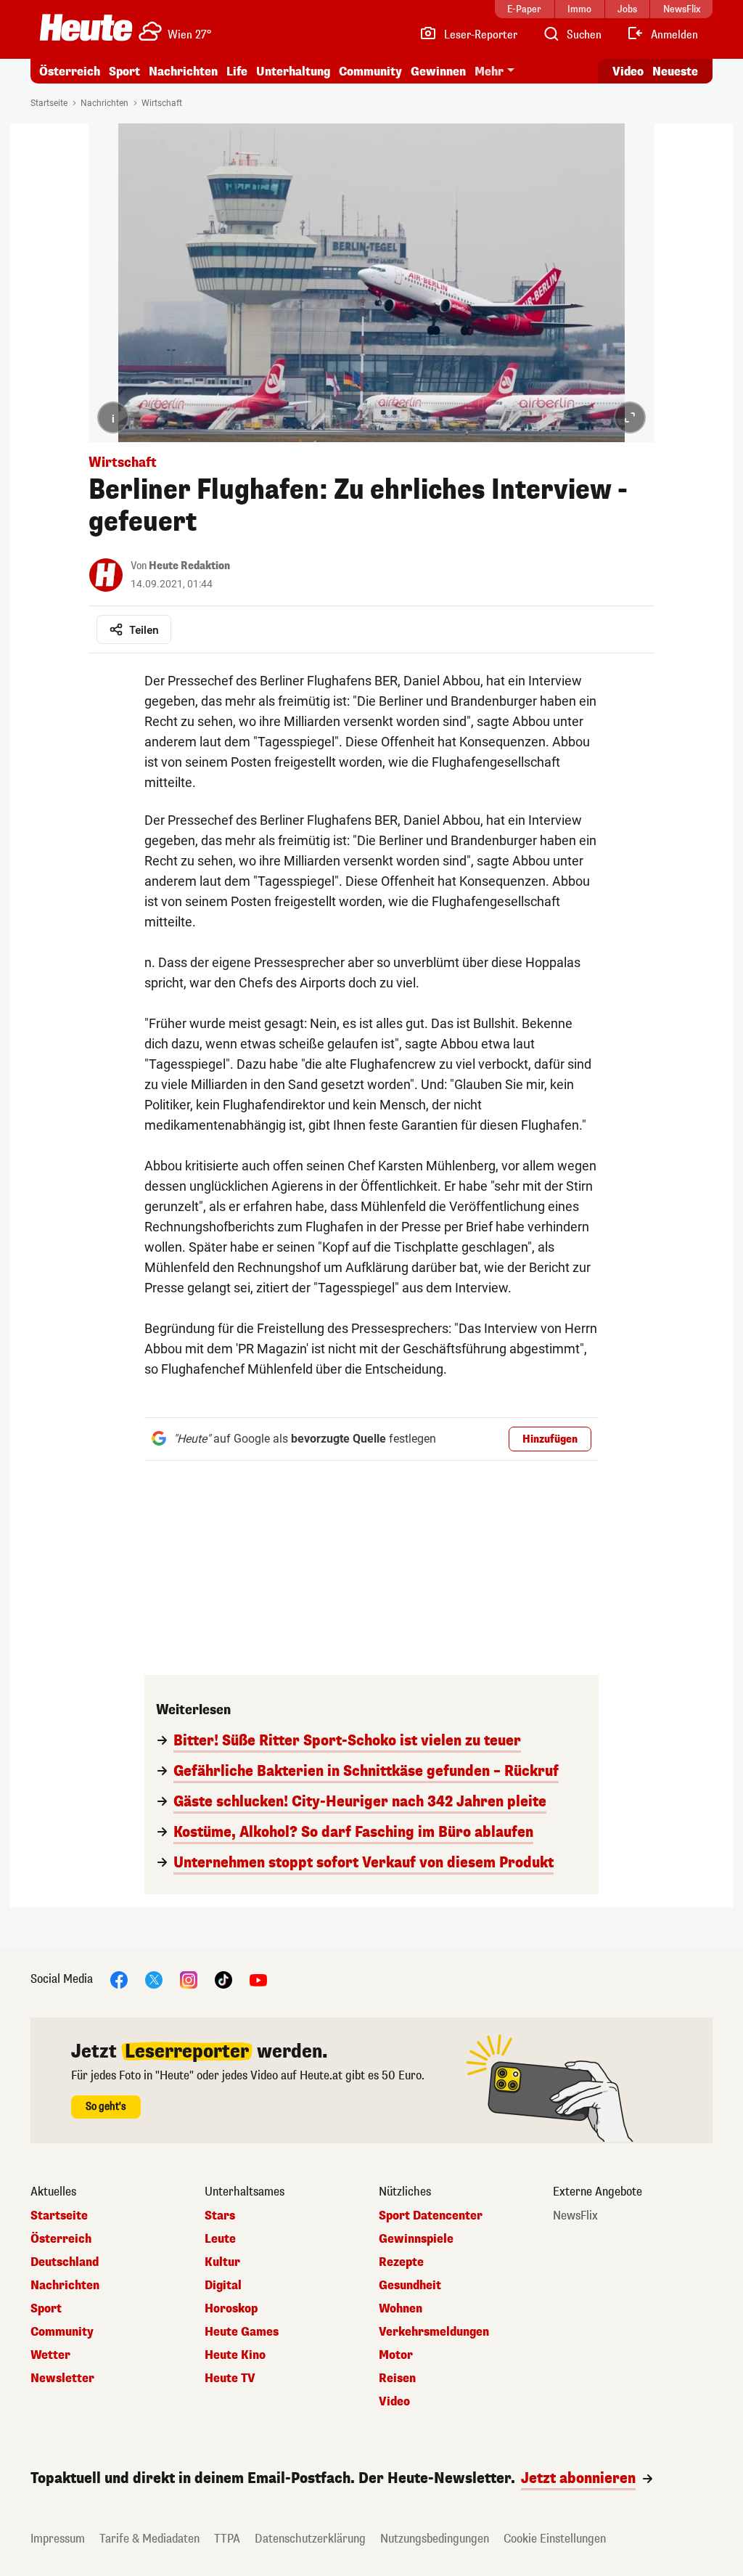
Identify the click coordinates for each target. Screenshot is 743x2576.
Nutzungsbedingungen (435, 2539)
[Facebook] (119, 1979)
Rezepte (401, 2262)
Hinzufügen (550, 1439)
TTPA (227, 2539)
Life (237, 72)
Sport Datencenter (431, 2216)
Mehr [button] (489, 72)
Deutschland (65, 2262)
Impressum (58, 2539)
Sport (124, 72)
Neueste (675, 72)
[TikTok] (223, 1979)
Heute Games (242, 2332)
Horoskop (231, 2309)
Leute (220, 2239)
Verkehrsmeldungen (434, 2332)
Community (370, 72)
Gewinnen (438, 72)
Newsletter (62, 2379)
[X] (154, 1979)
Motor (396, 2355)
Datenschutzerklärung (310, 2539)
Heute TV (230, 2379)
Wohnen (401, 2309)
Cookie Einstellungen (555, 2539)
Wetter (50, 2355)
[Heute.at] (86, 28)
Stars (220, 2216)
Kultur (222, 2262)
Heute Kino (235, 2355)
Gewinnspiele (416, 2239)
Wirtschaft (162, 103)
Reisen (397, 2379)
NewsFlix (575, 2216)
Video (628, 72)
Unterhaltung (293, 72)
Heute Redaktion (189, 566)
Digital (223, 2286)
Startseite (49, 103)
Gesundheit (410, 2286)
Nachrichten (104, 103)
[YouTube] (258, 1979)
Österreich (70, 72)
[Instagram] (189, 1979)
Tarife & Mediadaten (149, 2539)
